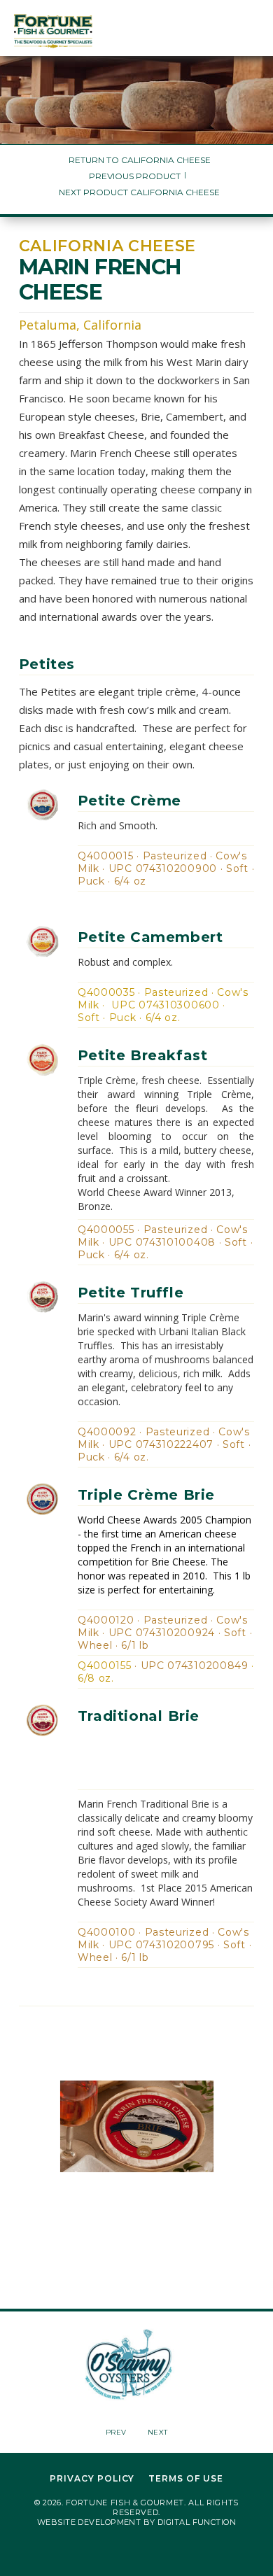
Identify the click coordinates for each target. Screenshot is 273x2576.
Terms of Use (186, 2479)
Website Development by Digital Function (136, 2522)
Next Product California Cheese (139, 192)
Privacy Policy (92, 2479)
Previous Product (135, 176)
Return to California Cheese (140, 160)
